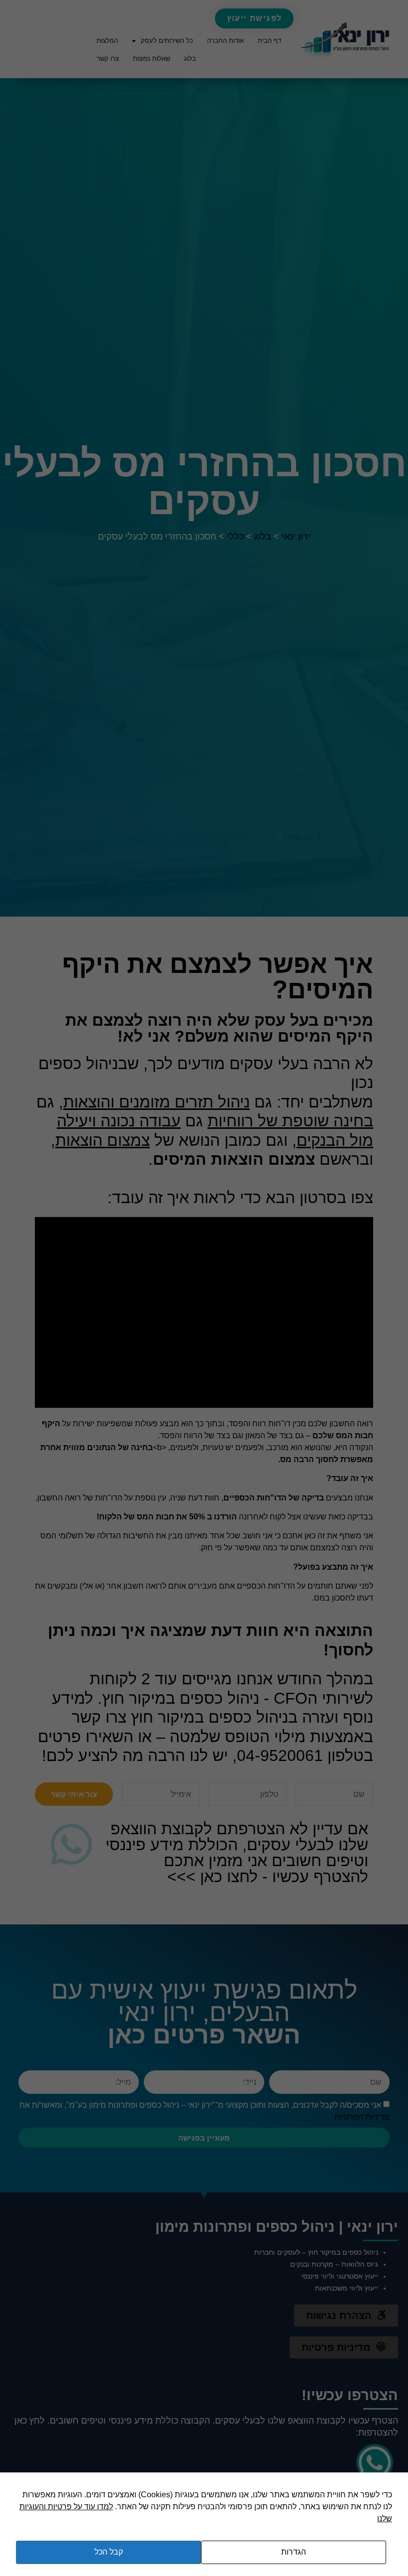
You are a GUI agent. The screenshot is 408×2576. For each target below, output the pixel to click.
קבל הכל (109, 2552)
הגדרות (294, 2552)
